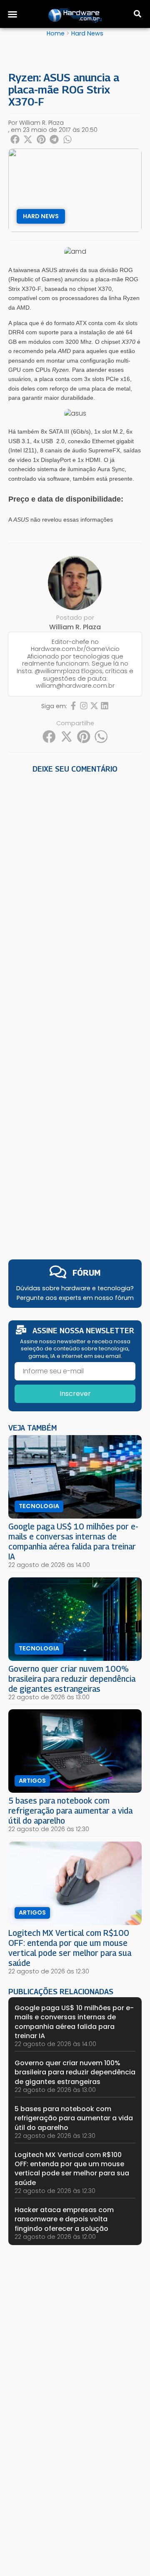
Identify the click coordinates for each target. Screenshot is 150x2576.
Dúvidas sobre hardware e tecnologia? (75, 1288)
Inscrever (75, 1394)
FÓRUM (86, 1273)
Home (56, 33)
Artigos (32, 1781)
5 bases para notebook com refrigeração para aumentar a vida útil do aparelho (70, 1810)
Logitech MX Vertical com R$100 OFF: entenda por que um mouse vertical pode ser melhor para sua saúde (70, 1948)
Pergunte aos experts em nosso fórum (75, 1298)
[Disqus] (75, 892)
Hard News (87, 33)
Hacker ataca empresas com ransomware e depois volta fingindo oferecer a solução (64, 2219)
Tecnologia (39, 1506)
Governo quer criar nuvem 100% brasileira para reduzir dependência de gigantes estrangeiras (72, 1679)
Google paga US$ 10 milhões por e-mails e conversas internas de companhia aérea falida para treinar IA (73, 1541)
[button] (12, 14)
